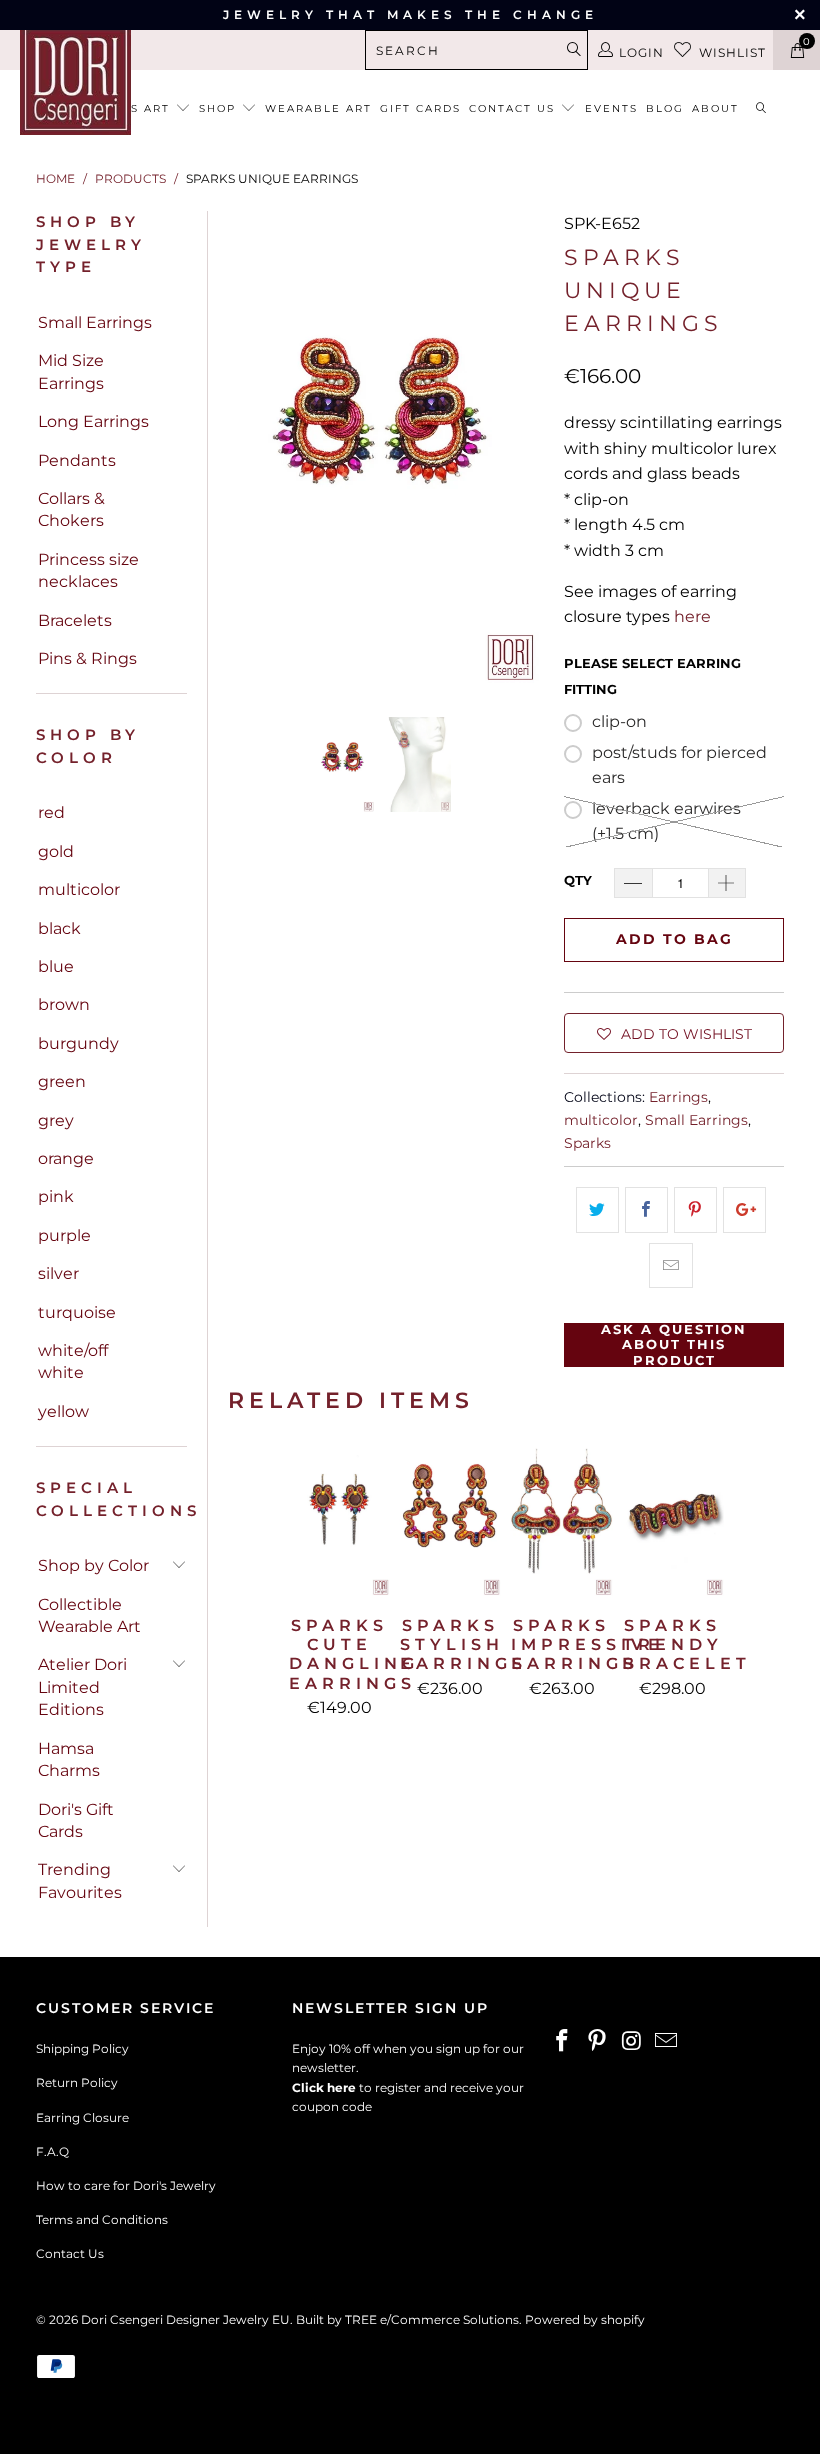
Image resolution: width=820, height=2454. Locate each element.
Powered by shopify (585, 2319)
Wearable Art (318, 108)
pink (56, 1196)
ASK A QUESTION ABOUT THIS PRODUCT (674, 1345)
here (692, 616)
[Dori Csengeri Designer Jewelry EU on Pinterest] (598, 2042)
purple (64, 1235)
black (59, 928)
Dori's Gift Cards (76, 1820)
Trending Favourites (80, 1880)
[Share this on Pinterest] (695, 1210)
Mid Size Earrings (71, 371)
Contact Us (70, 2253)
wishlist (732, 52)
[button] (674, 1033)
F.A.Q (52, 2151)
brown (64, 1004)
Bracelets (75, 620)
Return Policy (77, 2082)
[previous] (247, 448)
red (51, 812)
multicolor (79, 889)
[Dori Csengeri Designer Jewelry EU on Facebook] (563, 2042)
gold (56, 851)
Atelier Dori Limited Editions (82, 1687)
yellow (63, 1411)
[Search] (762, 109)
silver (58, 1273)
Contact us (514, 108)
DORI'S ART (134, 108)
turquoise (77, 1312)
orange (66, 1158)
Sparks (587, 1143)
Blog (665, 108)
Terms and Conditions (102, 2219)
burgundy (78, 1043)
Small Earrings (95, 322)
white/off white (73, 1361)
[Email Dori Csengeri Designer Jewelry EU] (667, 2042)
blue (56, 966)
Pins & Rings (87, 658)
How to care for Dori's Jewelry (126, 2185)
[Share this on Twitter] (597, 1210)
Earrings (678, 1097)
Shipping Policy (82, 2048)
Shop (220, 108)
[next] (525, 448)
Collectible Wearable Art (89, 1615)
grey (56, 1120)
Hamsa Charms (69, 1759)
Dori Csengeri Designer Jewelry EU (185, 2319)
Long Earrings (93, 421)
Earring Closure (82, 2117)
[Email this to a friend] (670, 1266)
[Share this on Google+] (744, 1210)
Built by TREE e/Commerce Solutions (407, 2319)
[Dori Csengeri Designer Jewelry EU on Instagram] (632, 2042)
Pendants (77, 460)
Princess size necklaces (88, 570)
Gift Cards (420, 108)
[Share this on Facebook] (646, 1210)
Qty (578, 880)
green (62, 1081)
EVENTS (611, 108)
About (715, 108)
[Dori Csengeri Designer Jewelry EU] (75, 79)
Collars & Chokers (71, 509)
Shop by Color (93, 1565)
